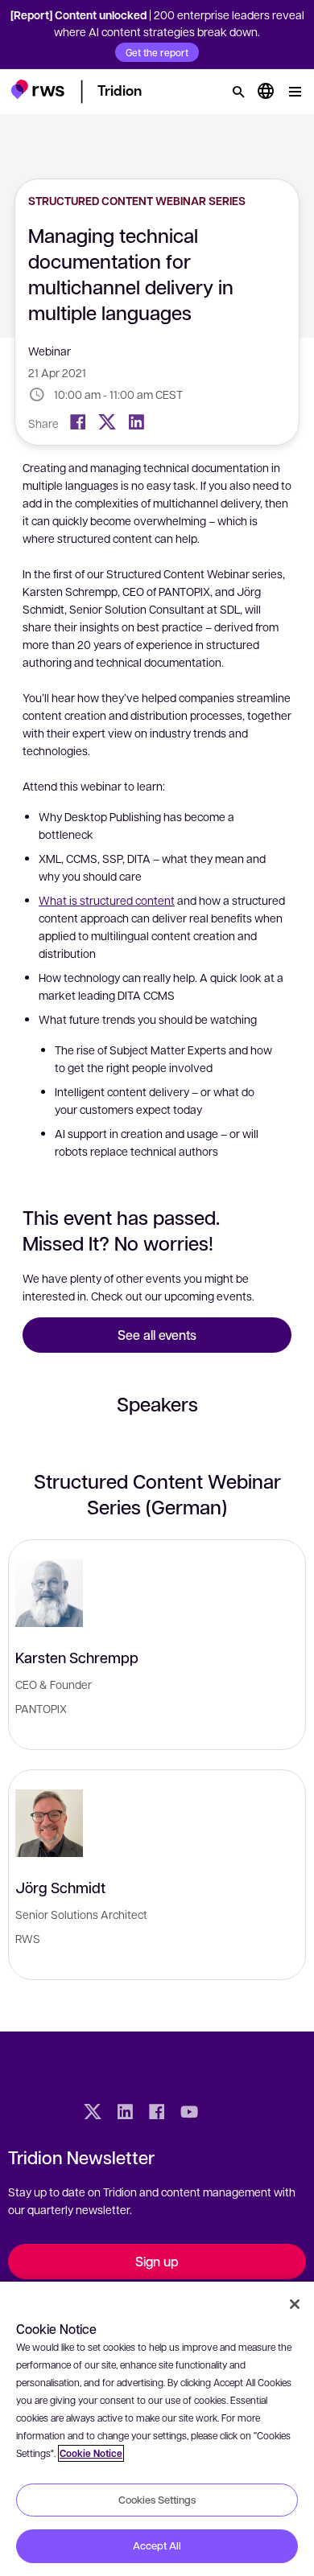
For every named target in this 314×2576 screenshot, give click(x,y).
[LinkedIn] (136, 422)
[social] (221, 2114)
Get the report (157, 52)
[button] (37, 89)
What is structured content (107, 900)
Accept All (157, 2545)
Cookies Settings (157, 2500)
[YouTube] (189, 2114)
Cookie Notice (91, 2453)
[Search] (238, 92)
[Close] (295, 2304)
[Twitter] (107, 422)
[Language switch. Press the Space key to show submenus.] (266, 92)
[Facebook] (78, 422)
